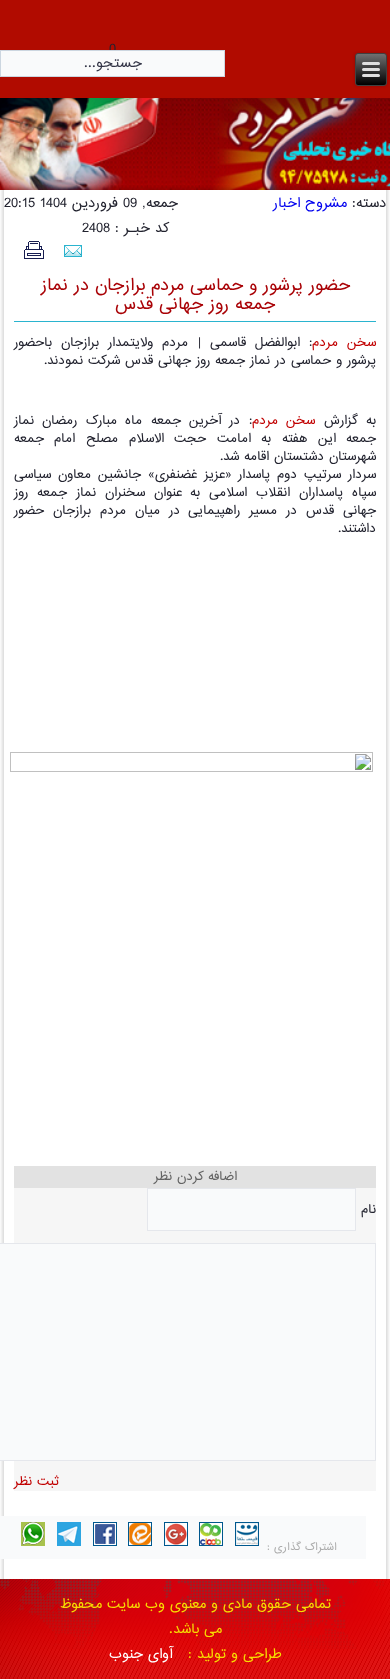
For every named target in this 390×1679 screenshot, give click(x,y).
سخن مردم (344, 343)
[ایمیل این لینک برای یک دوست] (72, 253)
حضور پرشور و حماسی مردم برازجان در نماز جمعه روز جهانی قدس (195, 295)
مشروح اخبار (310, 203)
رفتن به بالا (57, 1581)
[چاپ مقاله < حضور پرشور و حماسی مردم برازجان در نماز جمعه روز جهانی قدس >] (33, 256)
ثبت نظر (36, 1482)
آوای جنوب (141, 1654)
